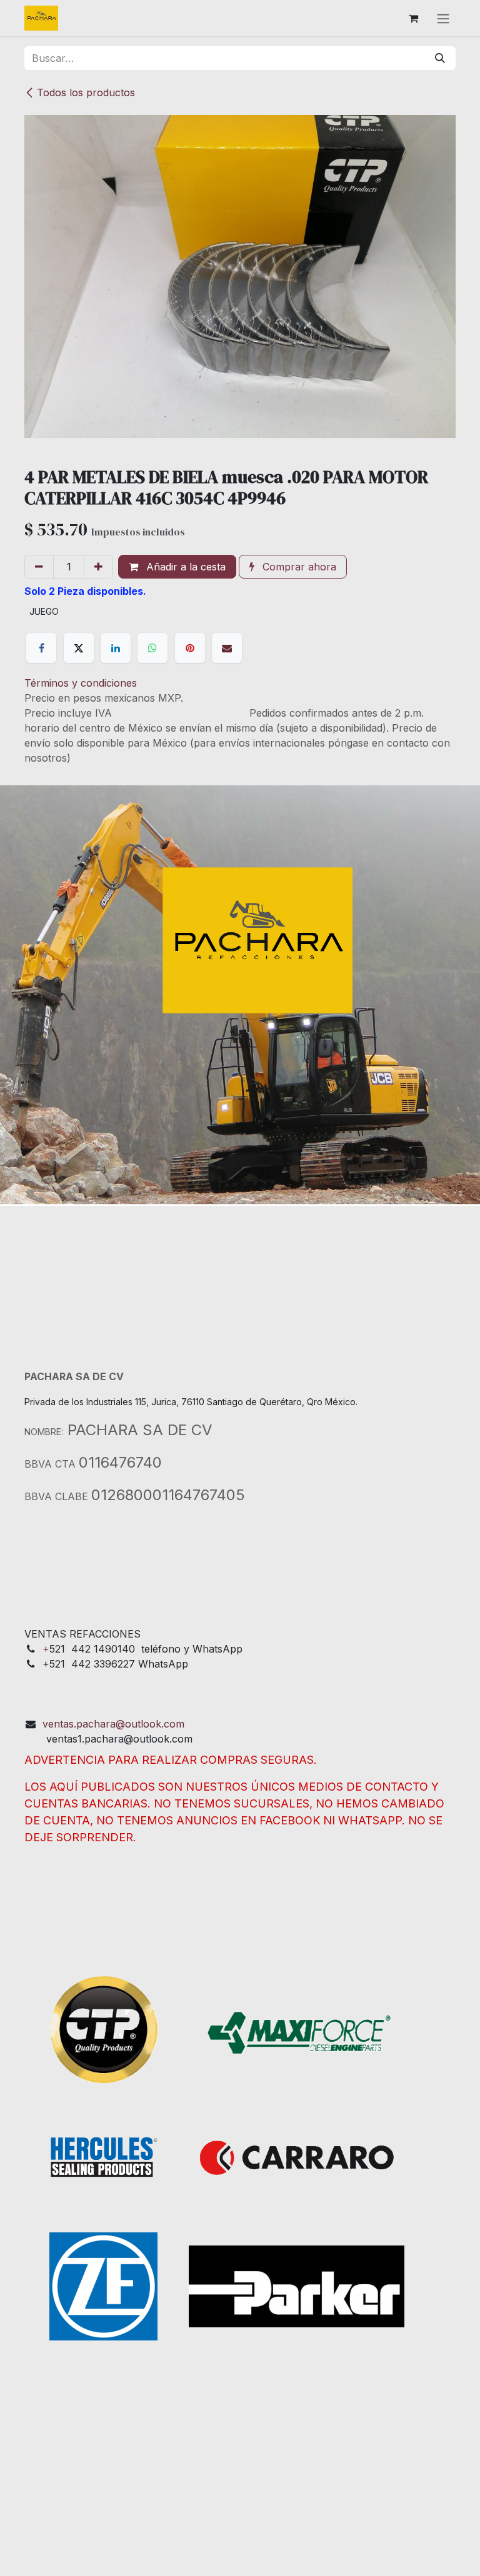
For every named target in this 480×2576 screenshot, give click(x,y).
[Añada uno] (98, 567)
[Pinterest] (190, 648)
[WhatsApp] (152, 648)
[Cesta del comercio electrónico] (413, 18)
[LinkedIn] (116, 648)
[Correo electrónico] (227, 648)
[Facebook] (41, 648)
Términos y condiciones (81, 683)
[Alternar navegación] (443, 18)
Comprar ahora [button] (298, 567)
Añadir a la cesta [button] (184, 567)
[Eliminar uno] (39, 567)
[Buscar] (440, 58)
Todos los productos (86, 92)
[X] (79, 648)
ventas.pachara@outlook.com (113, 1724)
